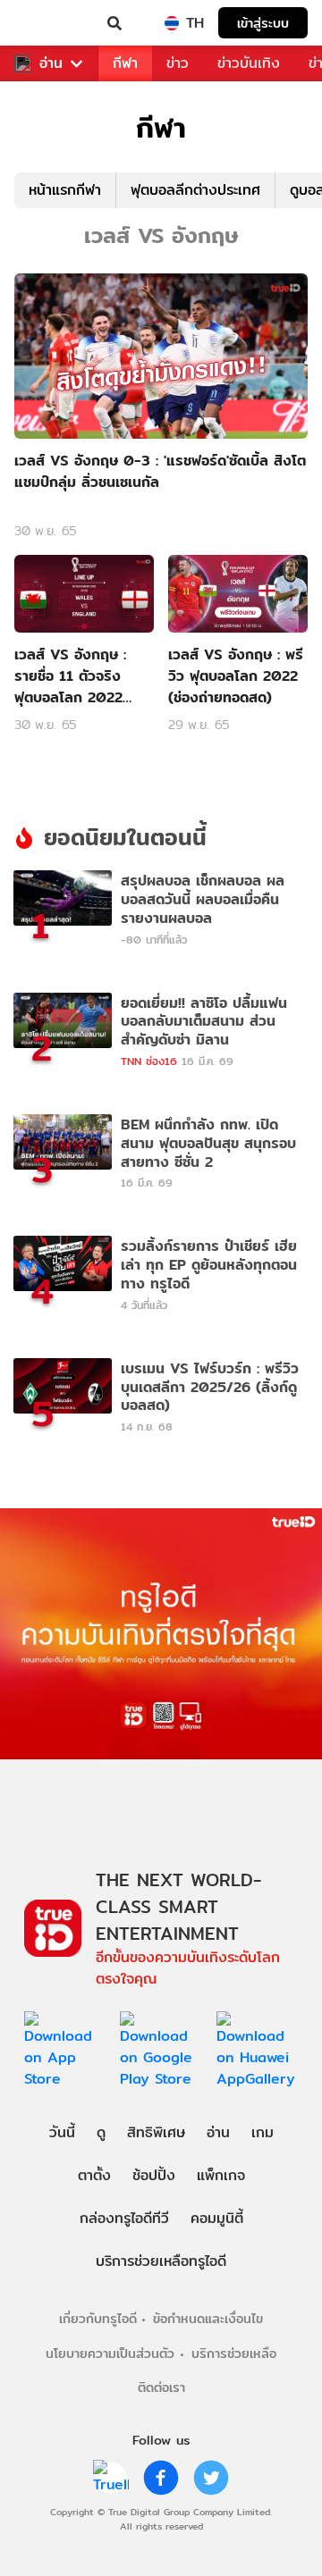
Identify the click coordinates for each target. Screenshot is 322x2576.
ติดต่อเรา (161, 2387)
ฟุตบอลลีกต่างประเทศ (195, 190)
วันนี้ (62, 2132)
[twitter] (211, 2478)
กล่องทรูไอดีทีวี (124, 2218)
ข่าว (178, 63)
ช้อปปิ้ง (154, 2175)
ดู (101, 2132)
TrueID (50, 23)
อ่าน (51, 63)
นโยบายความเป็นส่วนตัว (110, 2353)
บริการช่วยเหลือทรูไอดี (161, 2261)
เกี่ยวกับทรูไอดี (98, 2318)
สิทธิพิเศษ (156, 2132)
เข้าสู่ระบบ (263, 23)
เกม (263, 2132)
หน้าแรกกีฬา (65, 190)
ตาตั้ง (94, 2175)
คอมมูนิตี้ (217, 2218)
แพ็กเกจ (221, 2175)
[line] (111, 2478)
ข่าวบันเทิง (249, 63)
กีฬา (125, 63)
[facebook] (161, 2478)
